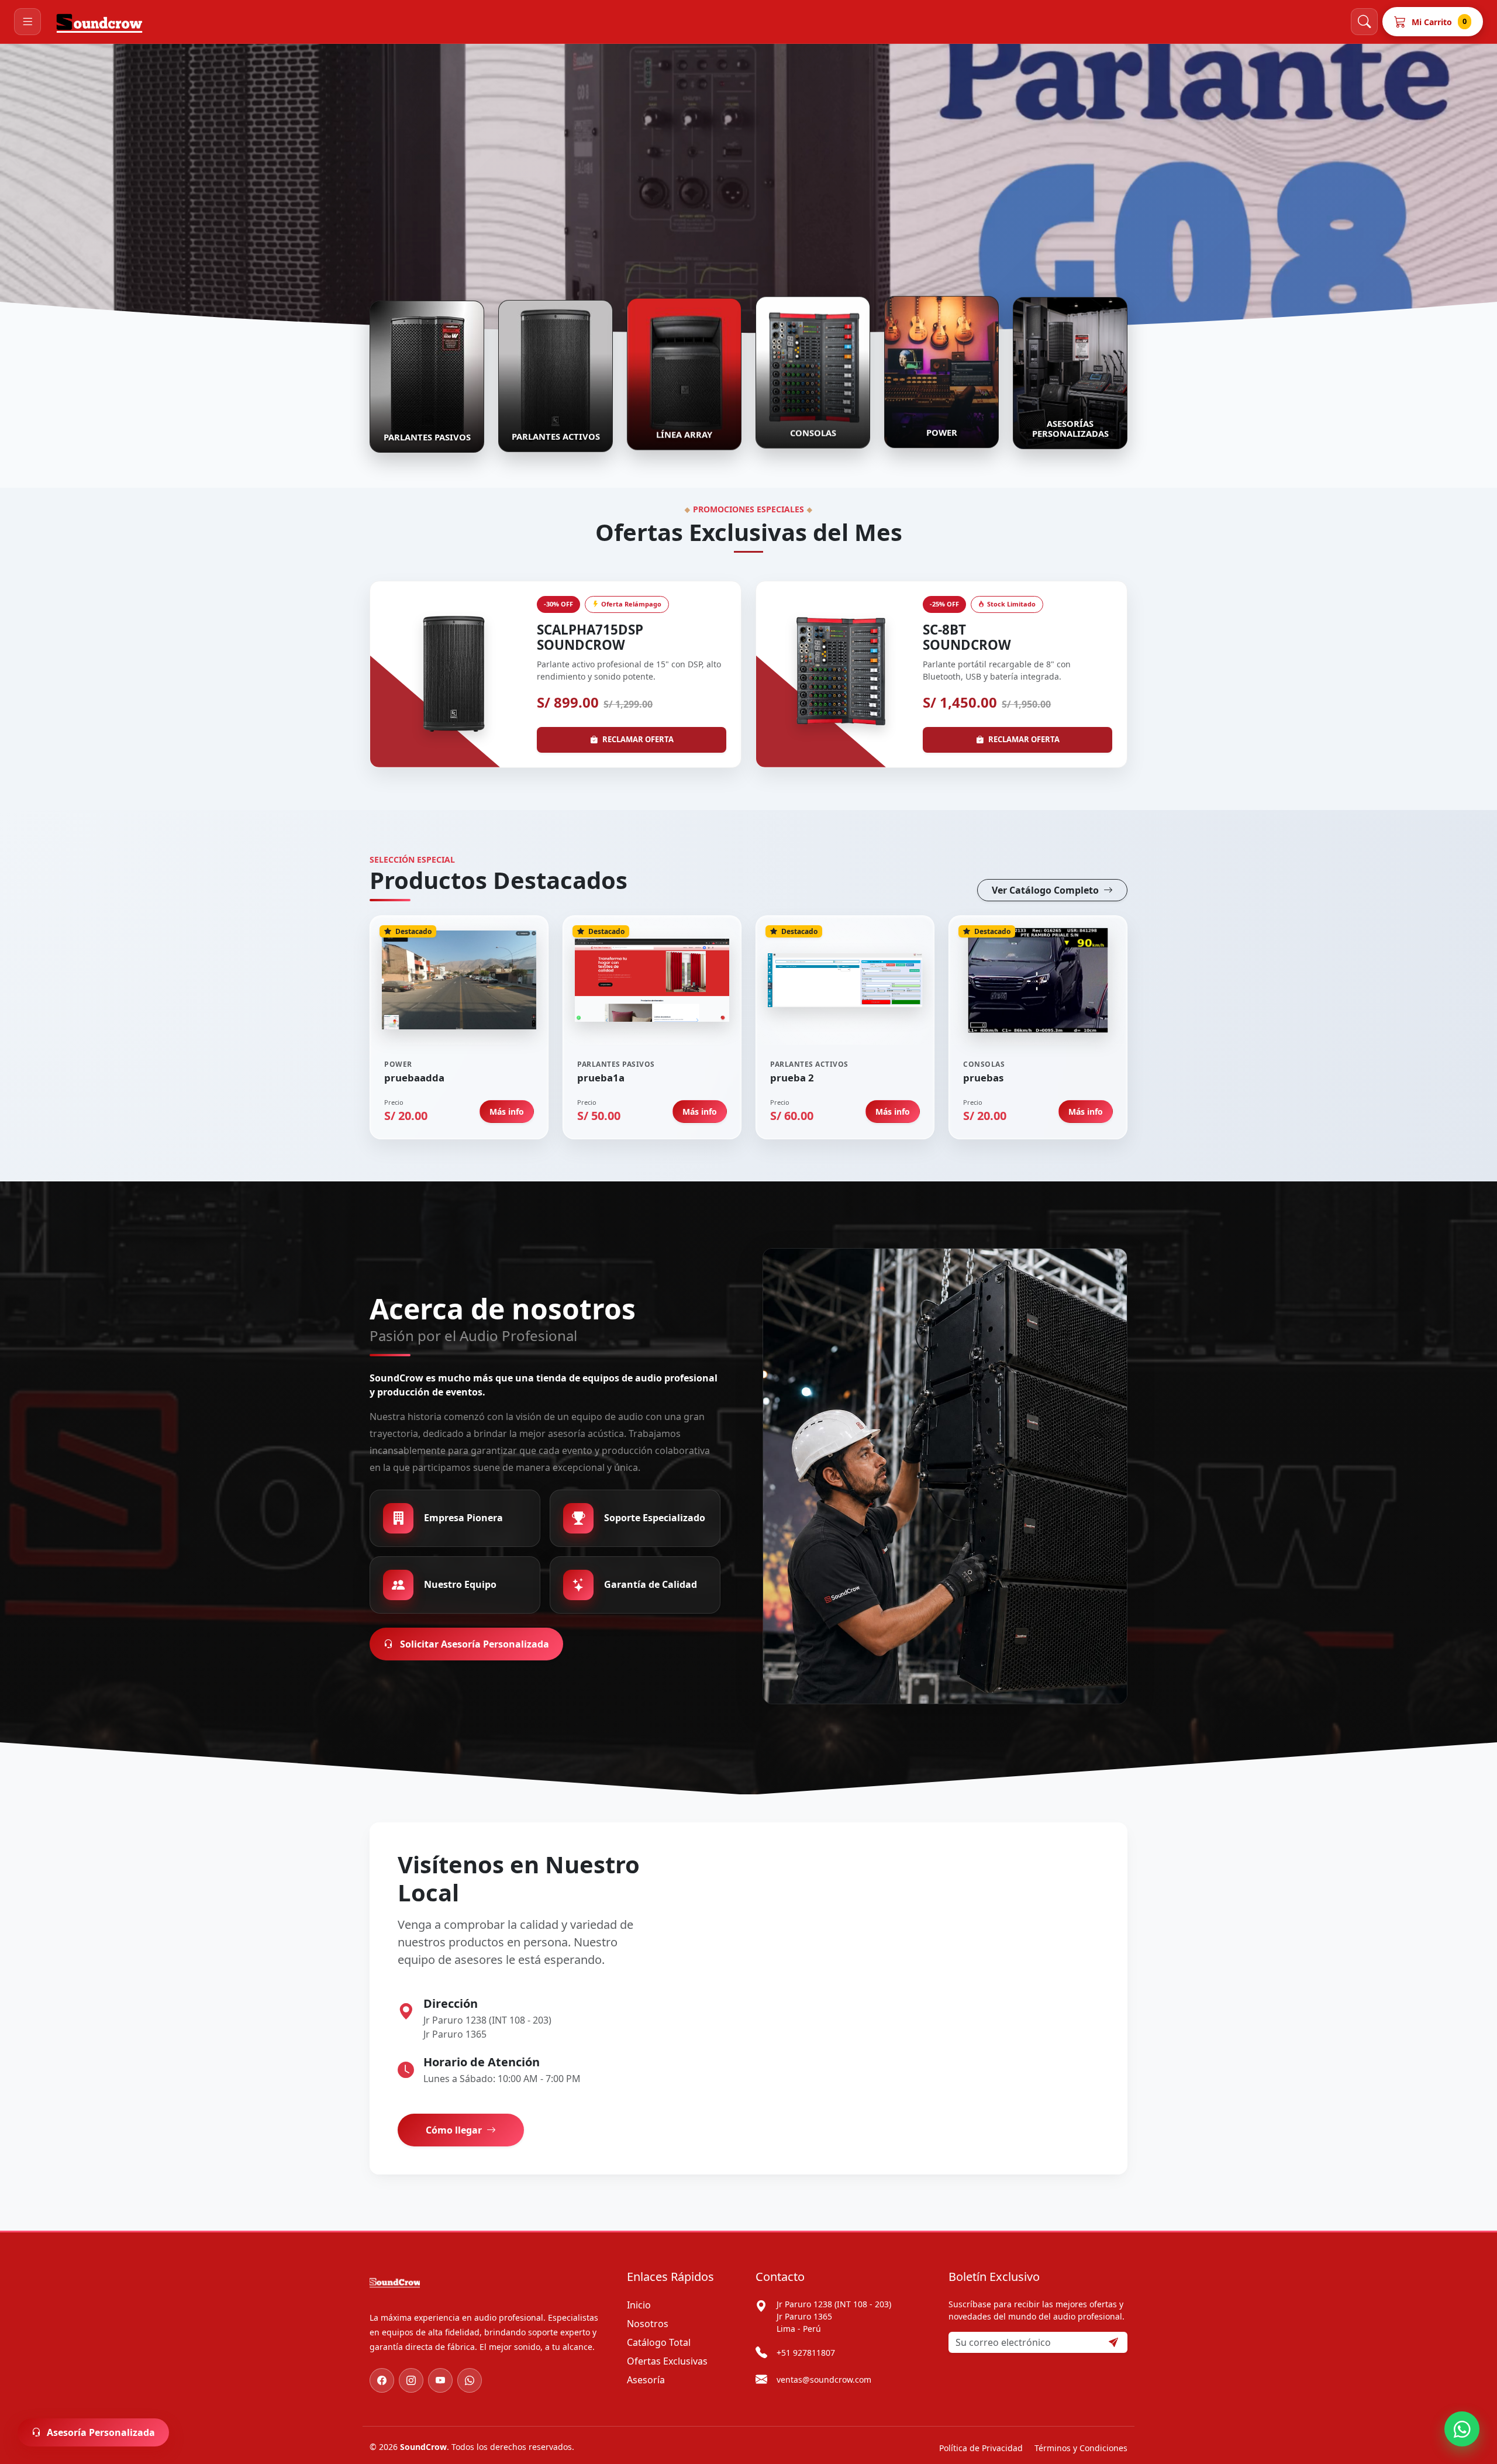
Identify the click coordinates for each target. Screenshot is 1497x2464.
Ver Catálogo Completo (1046, 890)
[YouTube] (440, 2380)
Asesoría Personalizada (101, 2432)
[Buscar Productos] (1364, 22)
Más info (507, 1112)
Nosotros (648, 2324)
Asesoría (646, 2380)
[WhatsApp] (470, 2380)
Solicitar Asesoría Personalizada (473, 1644)
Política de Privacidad (981, 2448)
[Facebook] (382, 2380)
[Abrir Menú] (27, 22)
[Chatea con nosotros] (1462, 2429)
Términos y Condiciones (1081, 2448)
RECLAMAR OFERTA (638, 739)
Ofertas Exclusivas (667, 2361)
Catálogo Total (659, 2342)
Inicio (639, 2305)
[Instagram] (411, 2380)
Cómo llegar (455, 2130)
